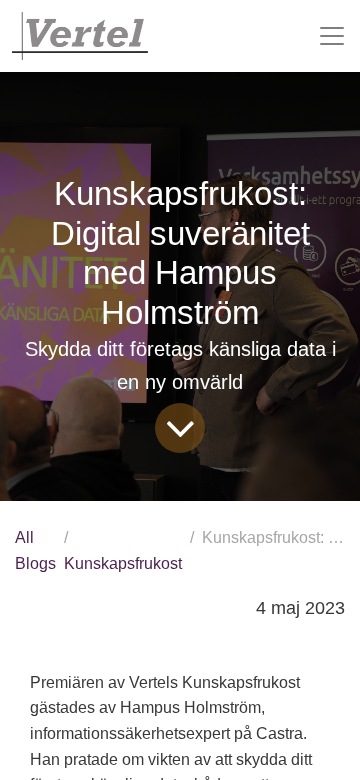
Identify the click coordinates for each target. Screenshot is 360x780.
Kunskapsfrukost (123, 563)
